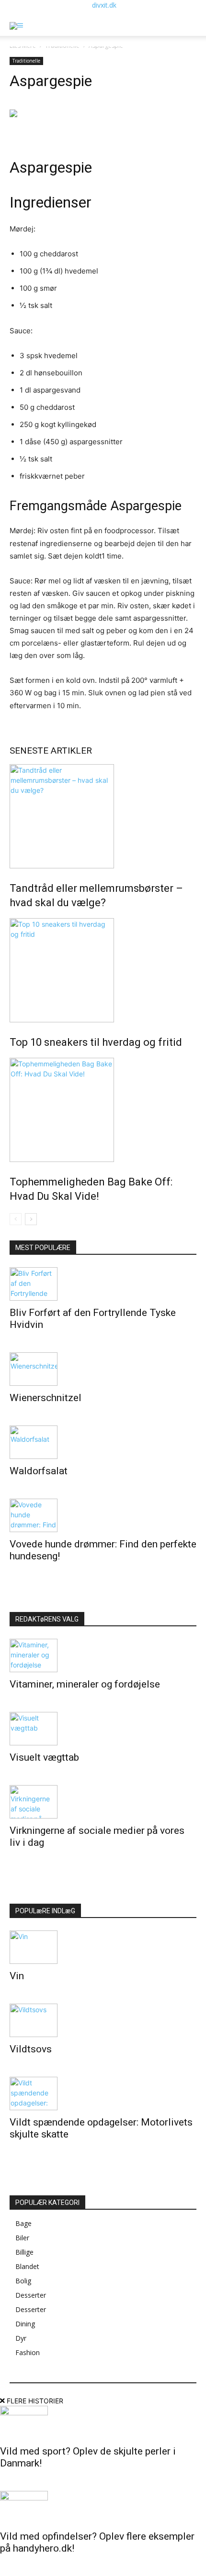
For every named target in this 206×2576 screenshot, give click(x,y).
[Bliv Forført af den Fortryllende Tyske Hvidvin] (103, 1284)
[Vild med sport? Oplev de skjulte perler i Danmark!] (103, 2423)
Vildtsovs (31, 2049)
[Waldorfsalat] (103, 1442)
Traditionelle (26, 61)
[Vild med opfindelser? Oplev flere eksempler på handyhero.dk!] (103, 2508)
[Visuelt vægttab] (103, 1729)
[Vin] (103, 1947)
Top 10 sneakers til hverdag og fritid (96, 1042)
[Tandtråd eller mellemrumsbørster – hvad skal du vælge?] (103, 816)
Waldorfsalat (39, 1471)
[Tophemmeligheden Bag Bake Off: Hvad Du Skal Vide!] (103, 1110)
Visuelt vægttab (44, 1757)
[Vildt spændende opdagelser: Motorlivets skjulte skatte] (103, 2094)
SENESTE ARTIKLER (51, 751)
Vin (17, 1976)
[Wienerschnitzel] (103, 1369)
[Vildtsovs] (103, 2020)
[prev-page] (16, 1219)
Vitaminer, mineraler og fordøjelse (85, 1684)
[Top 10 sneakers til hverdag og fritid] (103, 970)
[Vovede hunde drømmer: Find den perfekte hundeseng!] (103, 1515)
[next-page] (31, 1219)
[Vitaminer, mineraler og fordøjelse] (103, 1655)
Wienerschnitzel (46, 1398)
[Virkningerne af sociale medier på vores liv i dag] (103, 1802)
